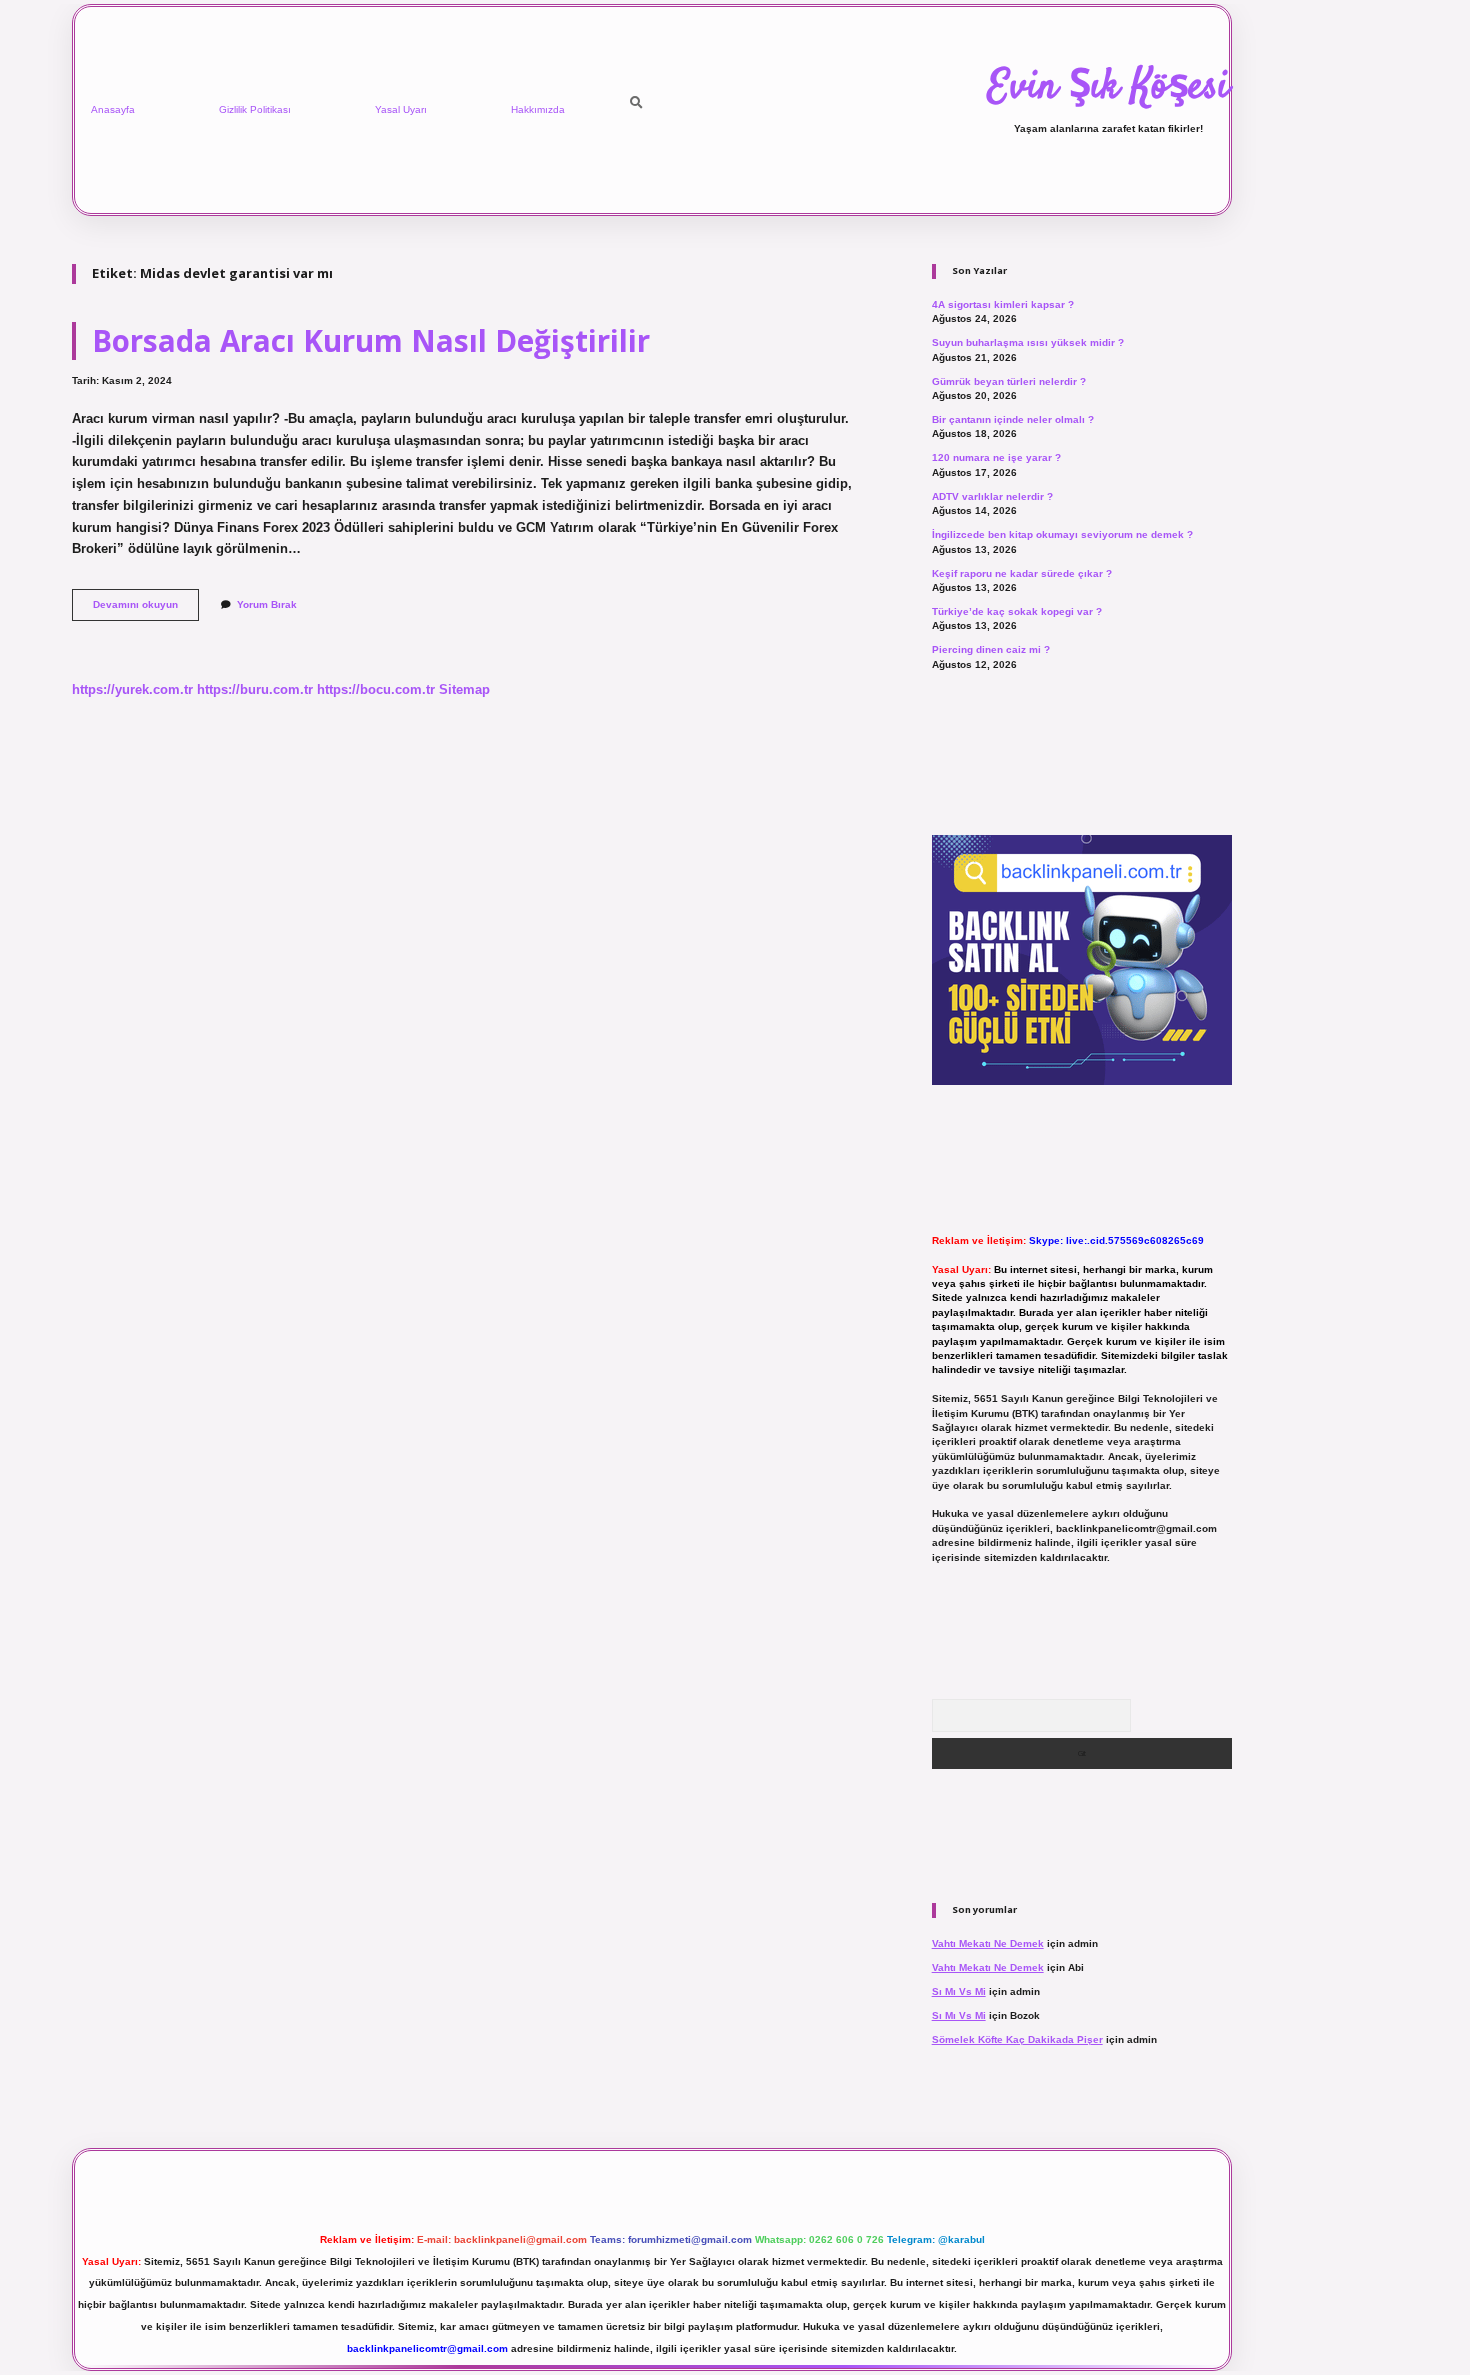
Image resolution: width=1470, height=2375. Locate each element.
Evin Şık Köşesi (1108, 88)
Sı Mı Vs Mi (959, 1991)
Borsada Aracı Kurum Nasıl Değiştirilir (371, 340)
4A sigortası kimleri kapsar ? (1003, 304)
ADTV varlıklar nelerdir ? (992, 496)
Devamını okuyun (146, 609)
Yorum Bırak (267, 604)
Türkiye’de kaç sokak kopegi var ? (1017, 611)
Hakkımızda (538, 109)
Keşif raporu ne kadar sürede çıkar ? (1022, 573)
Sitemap (464, 689)
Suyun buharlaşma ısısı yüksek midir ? (1028, 342)
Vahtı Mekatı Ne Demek (988, 1943)
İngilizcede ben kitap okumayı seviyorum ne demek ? (1062, 534)
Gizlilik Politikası (255, 109)
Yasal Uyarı (401, 109)
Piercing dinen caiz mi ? (991, 649)
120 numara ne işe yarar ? (996, 457)
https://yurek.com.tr (132, 689)
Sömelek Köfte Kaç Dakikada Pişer (1017, 2039)
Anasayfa (113, 109)
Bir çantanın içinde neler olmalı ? (1013, 419)
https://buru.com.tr (255, 689)
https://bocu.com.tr (376, 689)
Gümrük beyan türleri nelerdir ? (1009, 381)
